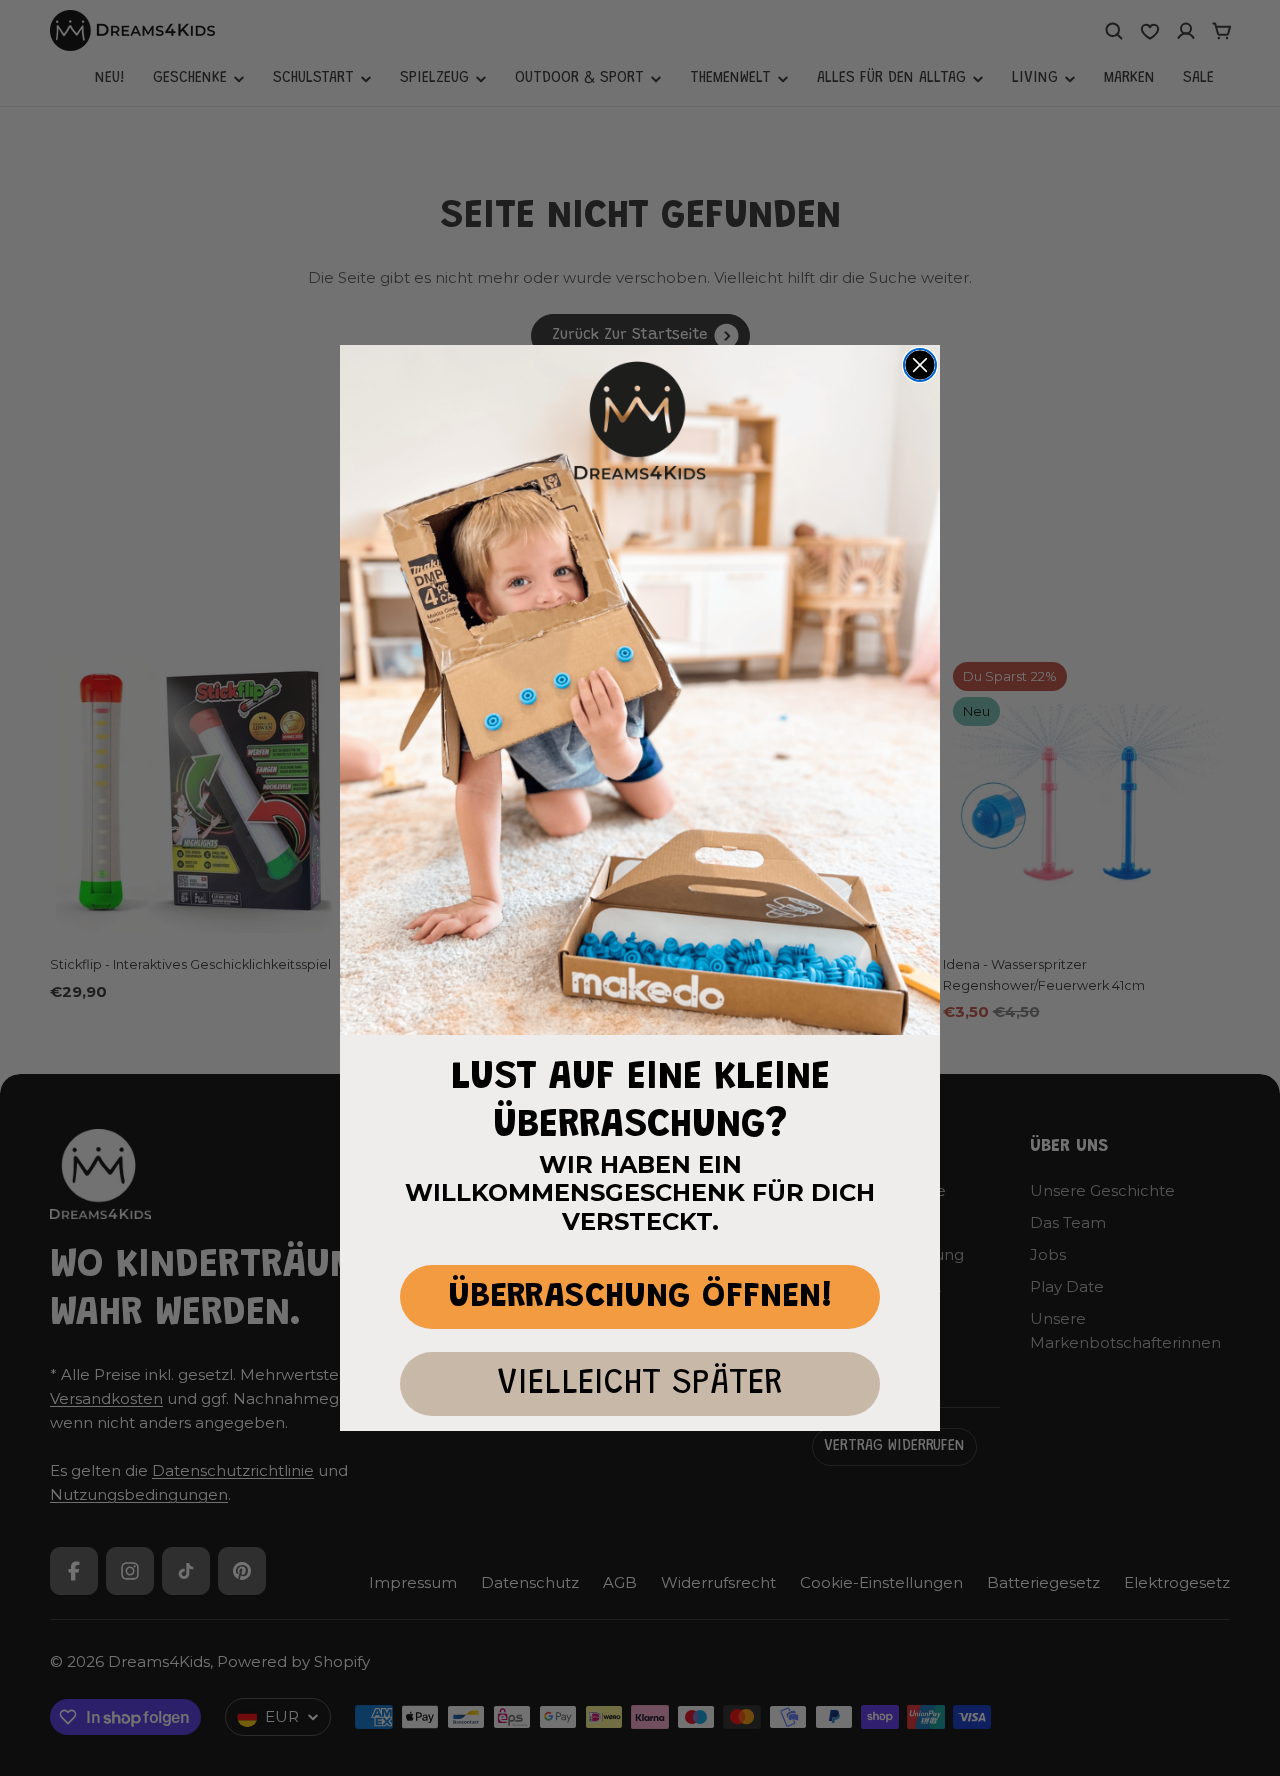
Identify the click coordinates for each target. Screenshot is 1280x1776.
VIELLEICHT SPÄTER (640, 1384)
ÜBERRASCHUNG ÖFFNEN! (640, 1297)
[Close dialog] (920, 365)
